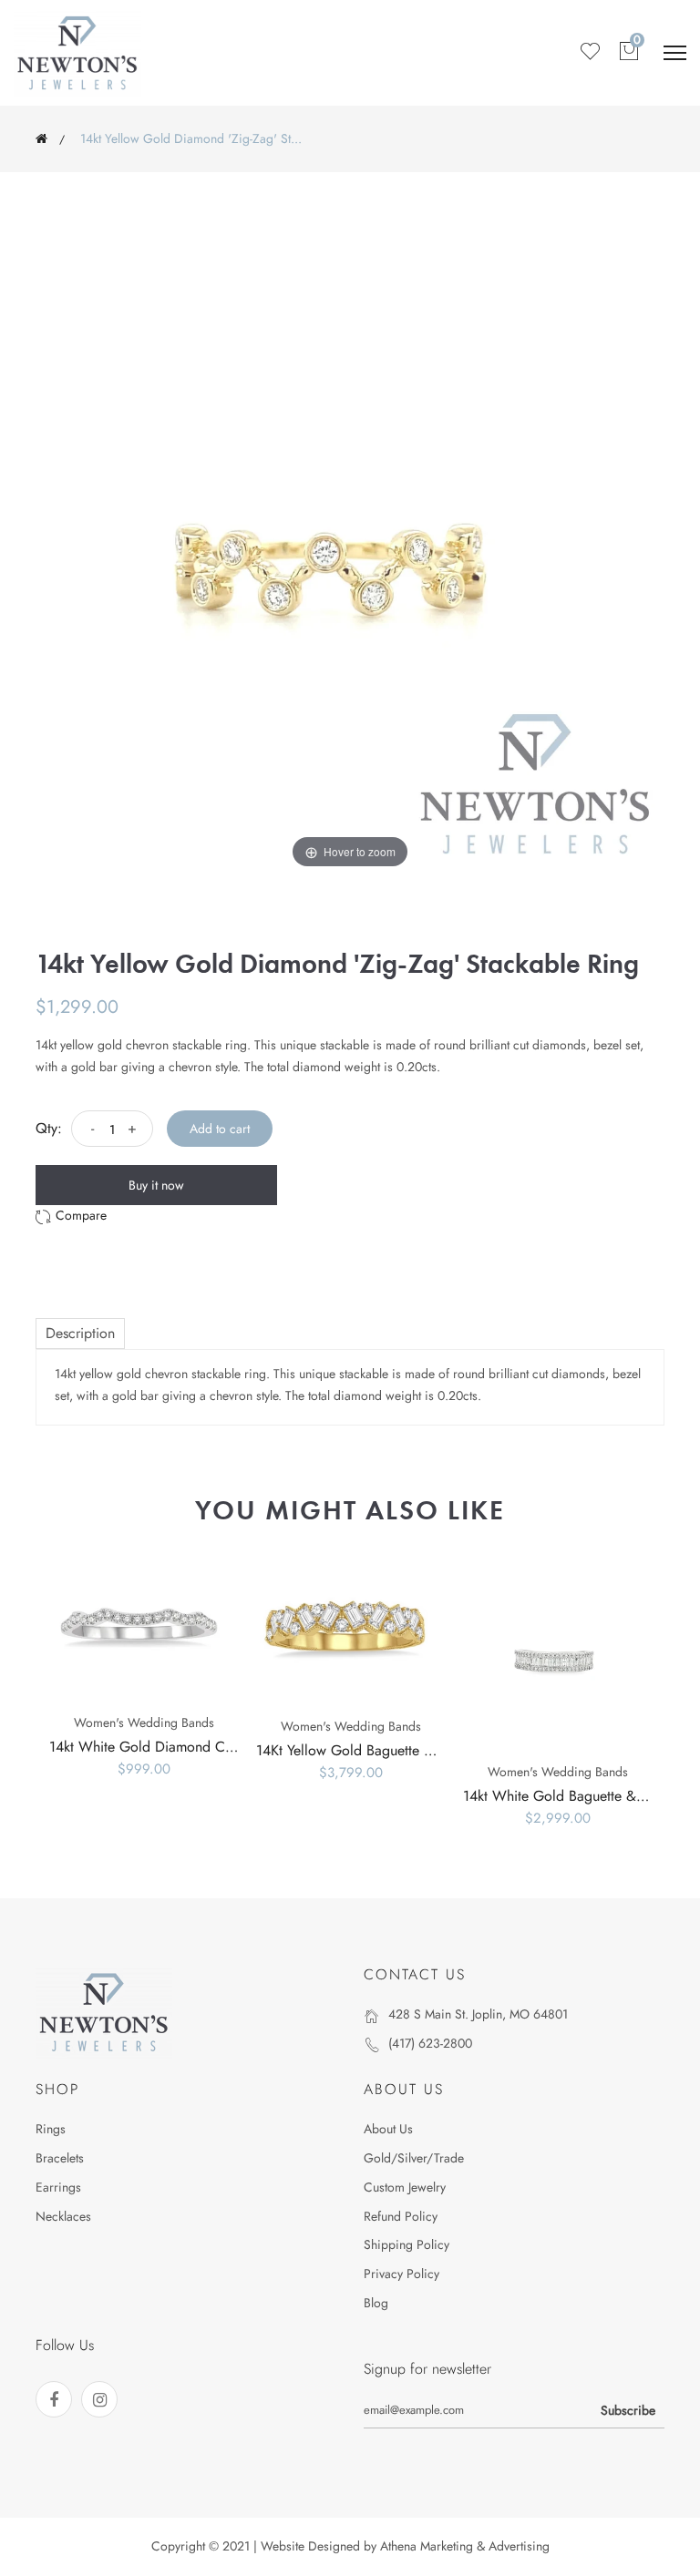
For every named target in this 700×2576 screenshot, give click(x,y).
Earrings (58, 2187)
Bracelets (60, 2158)
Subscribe (628, 2410)
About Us (388, 2129)
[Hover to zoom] (350, 558)
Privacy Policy (401, 2274)
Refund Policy (401, 2216)
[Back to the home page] (41, 138)
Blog (376, 2303)
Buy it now (156, 1185)
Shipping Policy (407, 2244)
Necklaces (63, 2216)
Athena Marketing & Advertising (465, 2546)
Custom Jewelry (405, 2187)
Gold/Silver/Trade (414, 2158)
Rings (51, 2129)
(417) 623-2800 (430, 2043)
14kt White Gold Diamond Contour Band (175, 1747)
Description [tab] (80, 1333)
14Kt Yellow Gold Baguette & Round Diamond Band (415, 1750)
